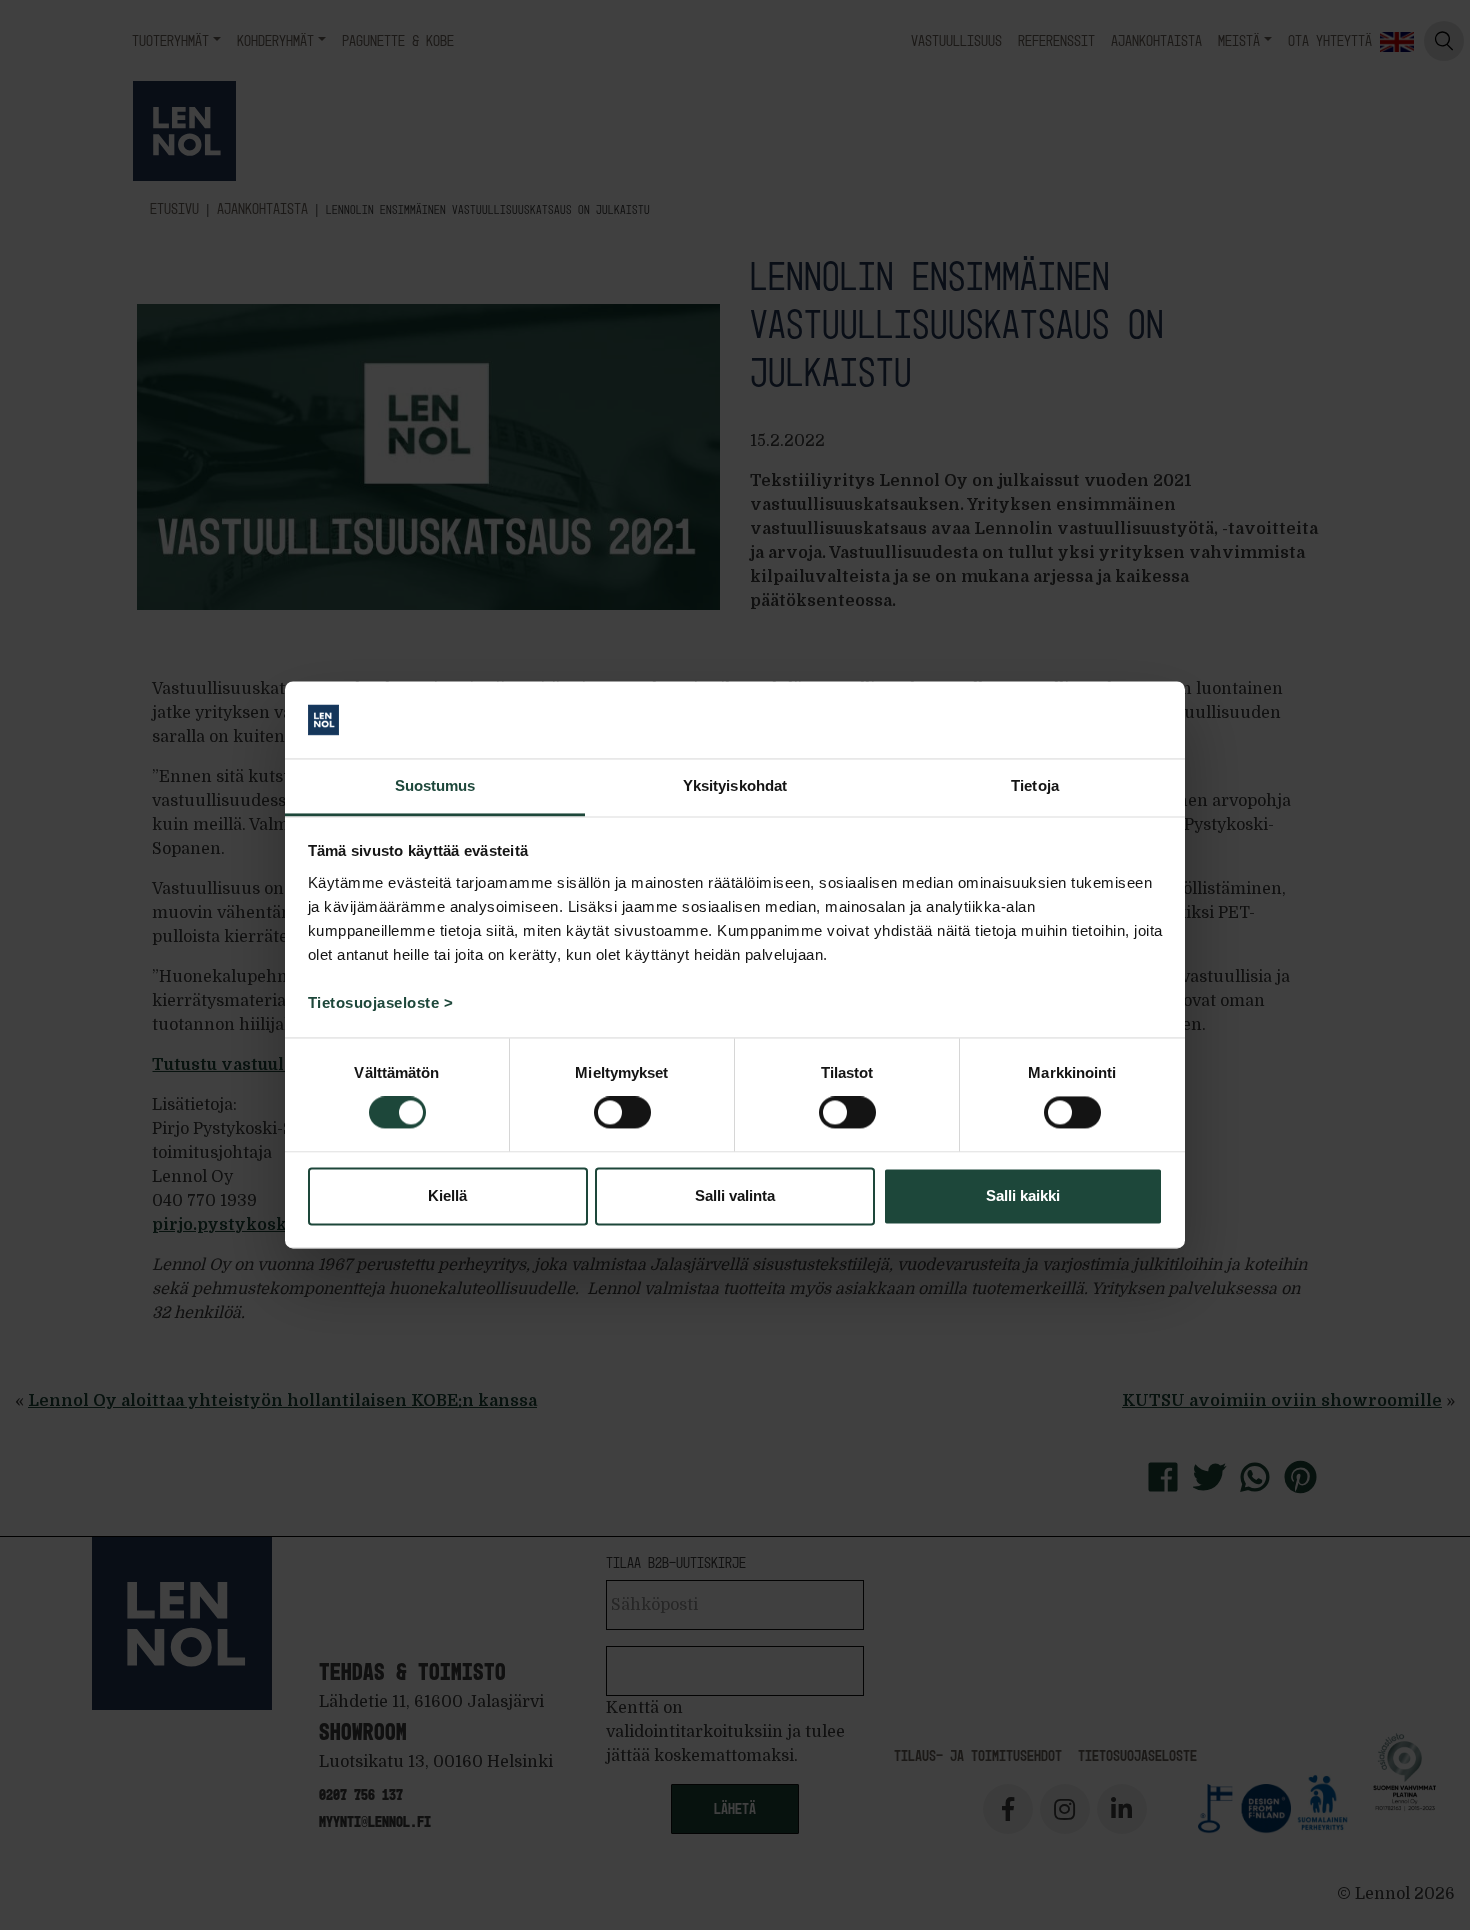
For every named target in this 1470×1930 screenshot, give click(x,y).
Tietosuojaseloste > (381, 1002)
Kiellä (447, 1195)
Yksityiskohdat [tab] (735, 785)
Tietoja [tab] (1035, 785)
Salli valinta (735, 1195)
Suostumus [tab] (435, 785)
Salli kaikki (1023, 1195)
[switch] (622, 1113)
